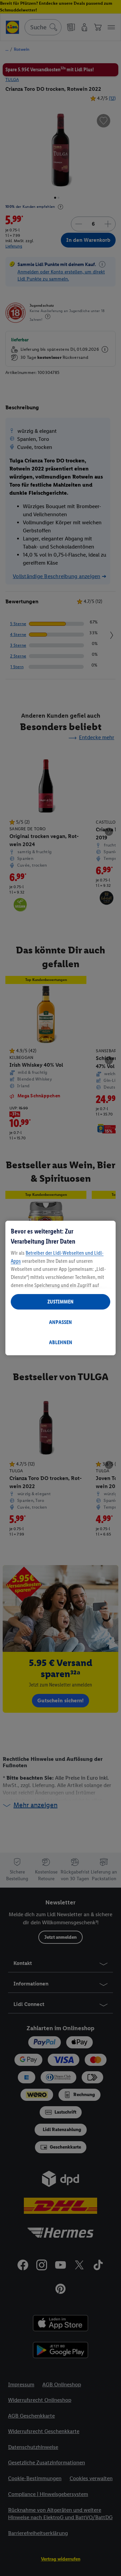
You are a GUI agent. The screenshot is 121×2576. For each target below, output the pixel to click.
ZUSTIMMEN (61, 1302)
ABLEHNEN (61, 1342)
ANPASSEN (61, 1322)
